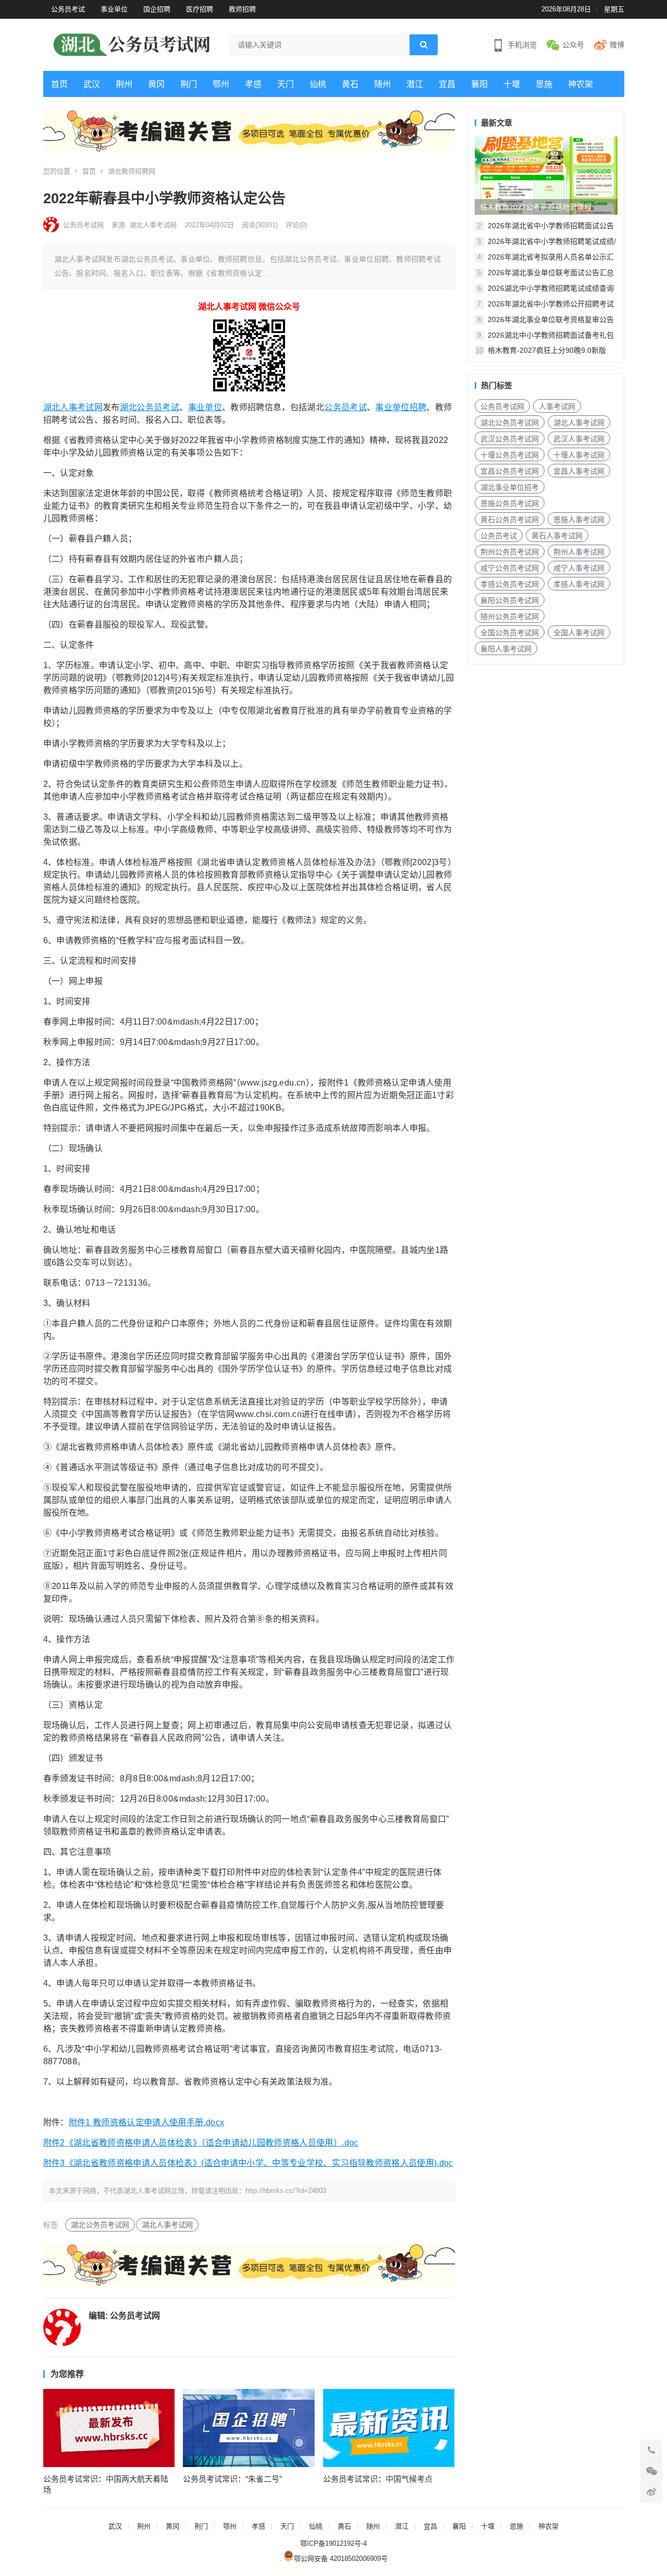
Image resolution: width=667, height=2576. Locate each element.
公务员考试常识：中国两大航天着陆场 (106, 2484)
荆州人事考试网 (579, 552)
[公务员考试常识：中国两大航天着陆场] (109, 2428)
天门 (286, 84)
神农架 (580, 84)
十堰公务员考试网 (510, 455)
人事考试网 (557, 406)
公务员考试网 (83, 225)
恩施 (544, 84)
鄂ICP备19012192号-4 (333, 2543)
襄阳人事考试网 (506, 649)
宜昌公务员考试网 (510, 471)
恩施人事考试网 (579, 520)
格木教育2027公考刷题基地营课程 (536, 207)
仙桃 (318, 84)
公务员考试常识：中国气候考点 (378, 2479)
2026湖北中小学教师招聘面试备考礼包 (551, 335)
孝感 (253, 84)
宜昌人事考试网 (579, 471)
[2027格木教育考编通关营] (249, 149)
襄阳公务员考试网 (510, 600)
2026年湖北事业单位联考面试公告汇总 (551, 273)
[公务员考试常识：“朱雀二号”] (249, 2428)
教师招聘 (242, 9)
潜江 (415, 84)
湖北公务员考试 (150, 407)
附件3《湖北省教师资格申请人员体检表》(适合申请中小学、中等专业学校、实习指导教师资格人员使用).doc (248, 2163)
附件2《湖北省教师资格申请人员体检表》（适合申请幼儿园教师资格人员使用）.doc (201, 2143)
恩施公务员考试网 (510, 503)
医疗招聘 (200, 9)
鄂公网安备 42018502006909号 (341, 2559)
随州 (382, 84)
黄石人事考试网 (557, 536)
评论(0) (296, 225)
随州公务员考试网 (510, 617)
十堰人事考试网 (579, 455)
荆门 (189, 84)
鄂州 (221, 84)
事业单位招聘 (401, 407)
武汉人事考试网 (579, 439)
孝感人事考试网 (579, 584)
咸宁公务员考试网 (510, 568)
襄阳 (479, 84)
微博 (617, 45)
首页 (59, 84)
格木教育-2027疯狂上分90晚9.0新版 (547, 350)
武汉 (92, 84)
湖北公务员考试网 (100, 2225)
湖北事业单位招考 (510, 487)
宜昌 (447, 84)
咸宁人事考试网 (579, 568)
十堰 (512, 84)
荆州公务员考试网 (510, 552)
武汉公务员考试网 (510, 439)
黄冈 (156, 84)
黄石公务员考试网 (510, 520)
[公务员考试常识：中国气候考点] (389, 2428)
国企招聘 (157, 9)
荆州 (124, 84)
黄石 (350, 84)
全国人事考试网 (579, 633)
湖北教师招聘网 (132, 171)
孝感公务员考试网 (510, 584)
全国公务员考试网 (510, 633)
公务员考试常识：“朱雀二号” (232, 2479)
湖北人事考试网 (73, 407)
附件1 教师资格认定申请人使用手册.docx (147, 2122)
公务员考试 (68, 9)
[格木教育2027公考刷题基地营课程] (546, 176)
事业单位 (114, 9)
